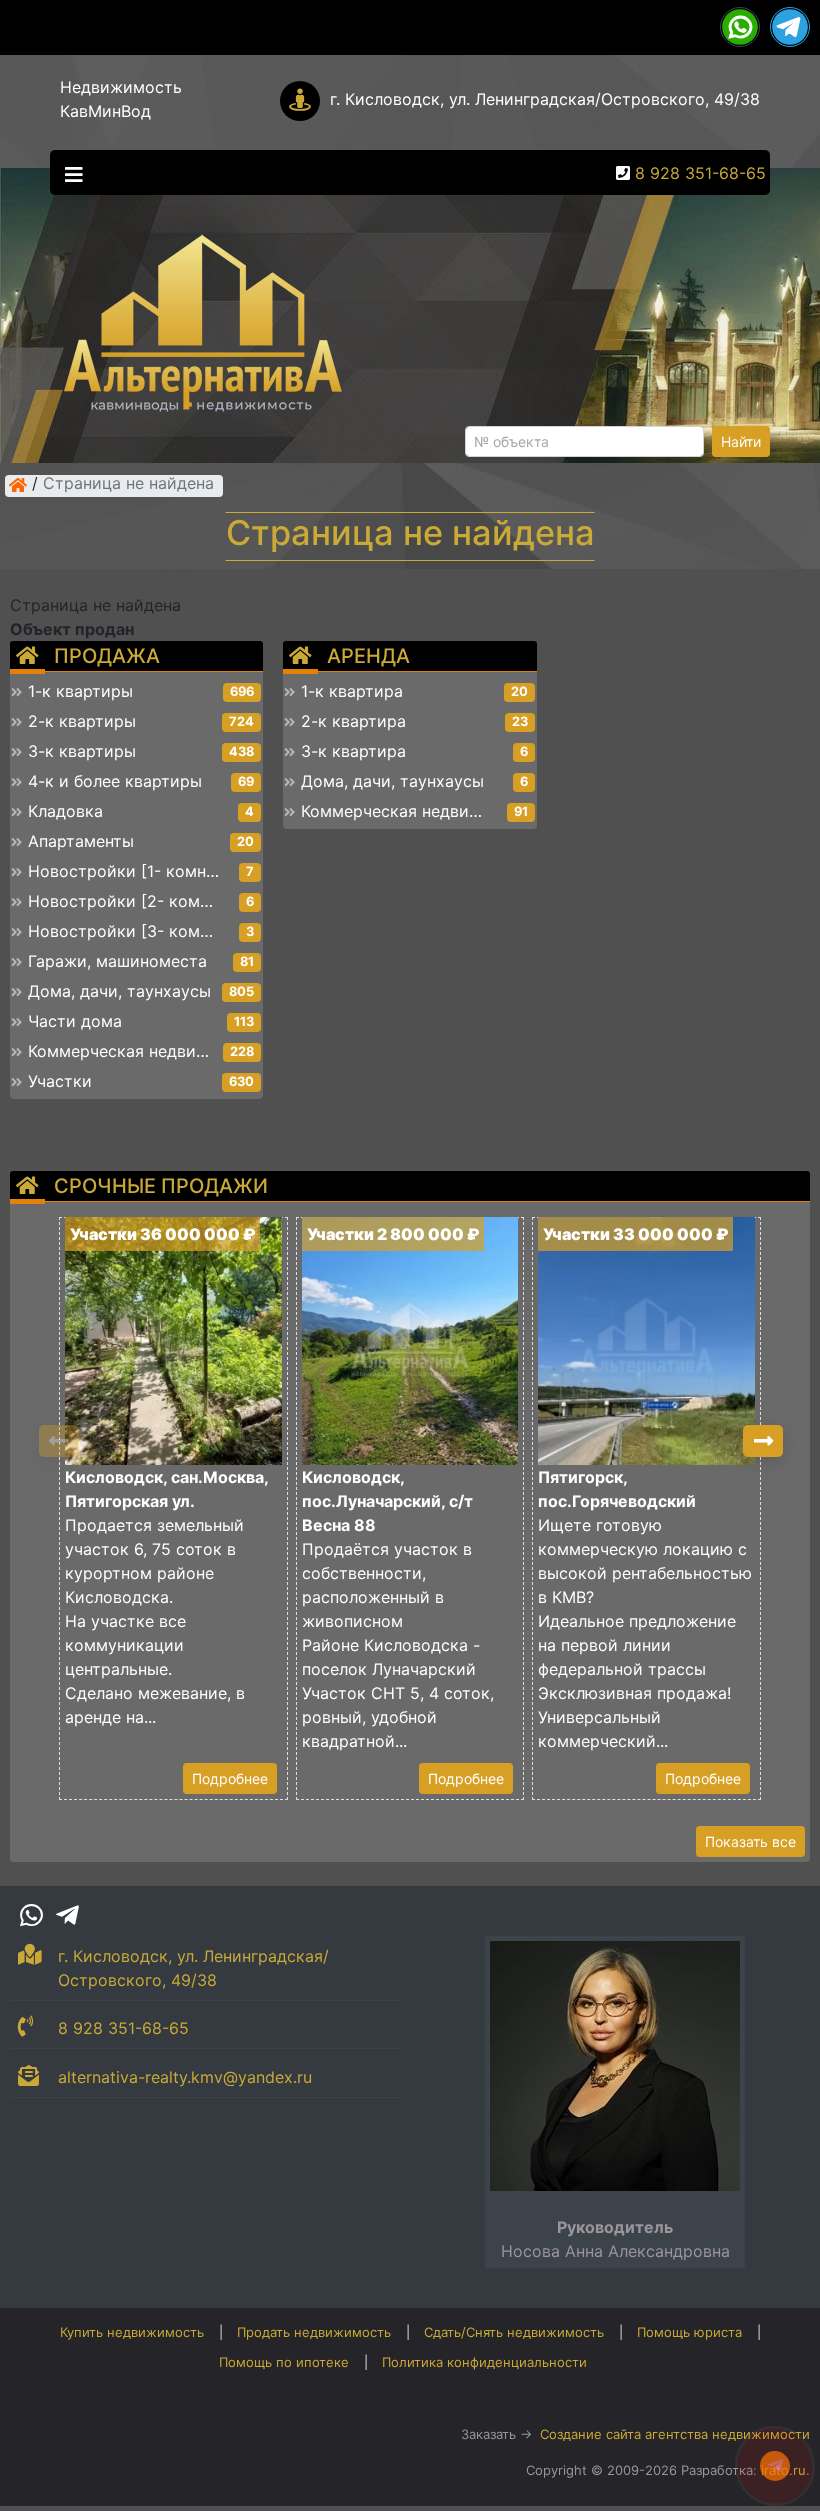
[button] (763, 1441)
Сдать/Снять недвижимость (514, 2332)
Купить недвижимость (132, 2332)
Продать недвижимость (314, 2332)
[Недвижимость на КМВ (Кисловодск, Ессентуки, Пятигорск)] (18, 485)
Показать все (750, 1841)
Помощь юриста (689, 2332)
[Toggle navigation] (69, 173)
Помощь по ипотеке (284, 2362)
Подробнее (230, 1778)
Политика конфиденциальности (484, 2362)
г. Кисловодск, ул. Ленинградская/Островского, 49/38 (545, 99)
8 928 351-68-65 (700, 173)
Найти (741, 441)
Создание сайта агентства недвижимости (675, 2434)
